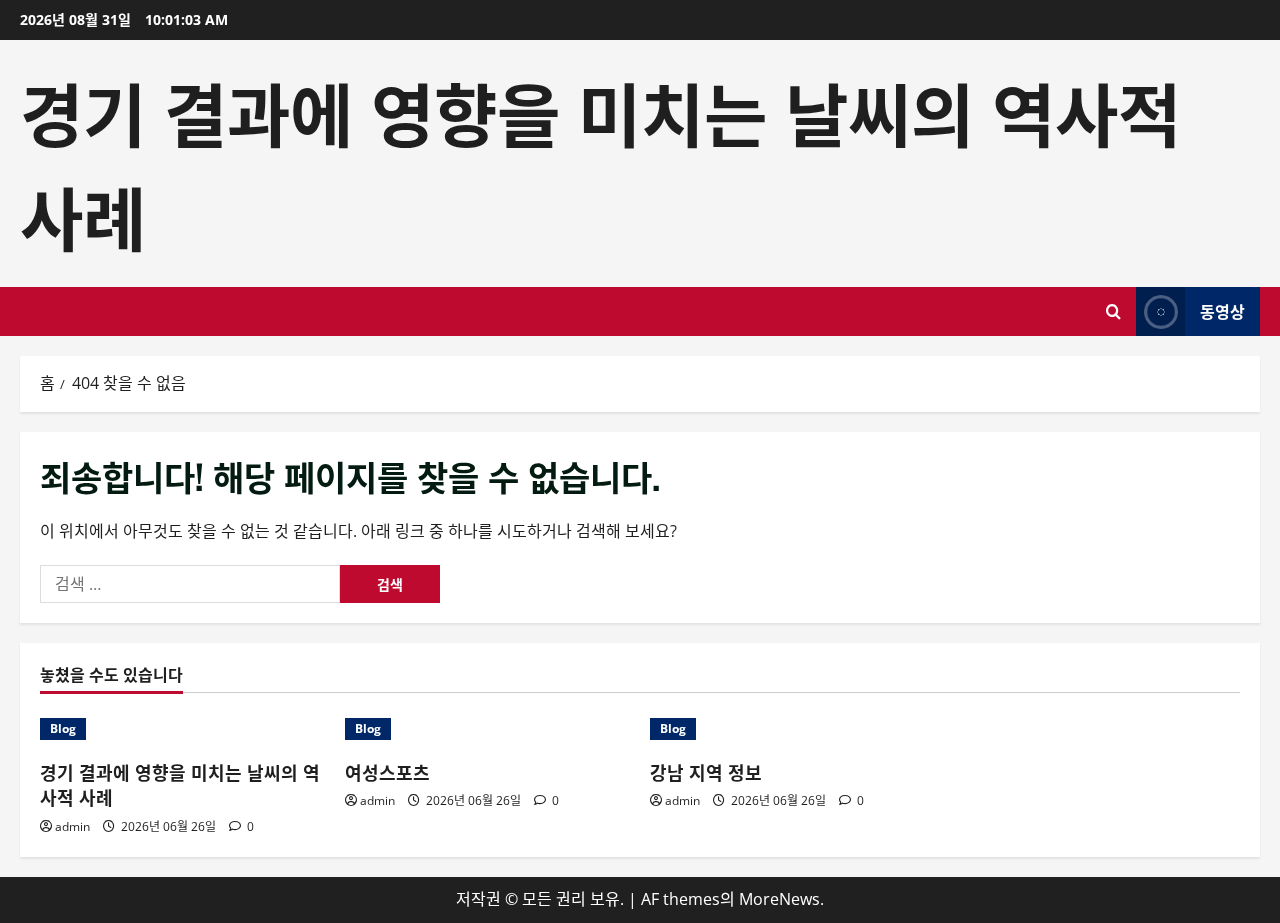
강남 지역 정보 (706, 772)
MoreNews (779, 899)
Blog (63, 728)
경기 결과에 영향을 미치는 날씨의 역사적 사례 (180, 784)
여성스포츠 (387, 772)
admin (72, 826)
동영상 (1222, 311)
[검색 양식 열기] (1113, 311)
